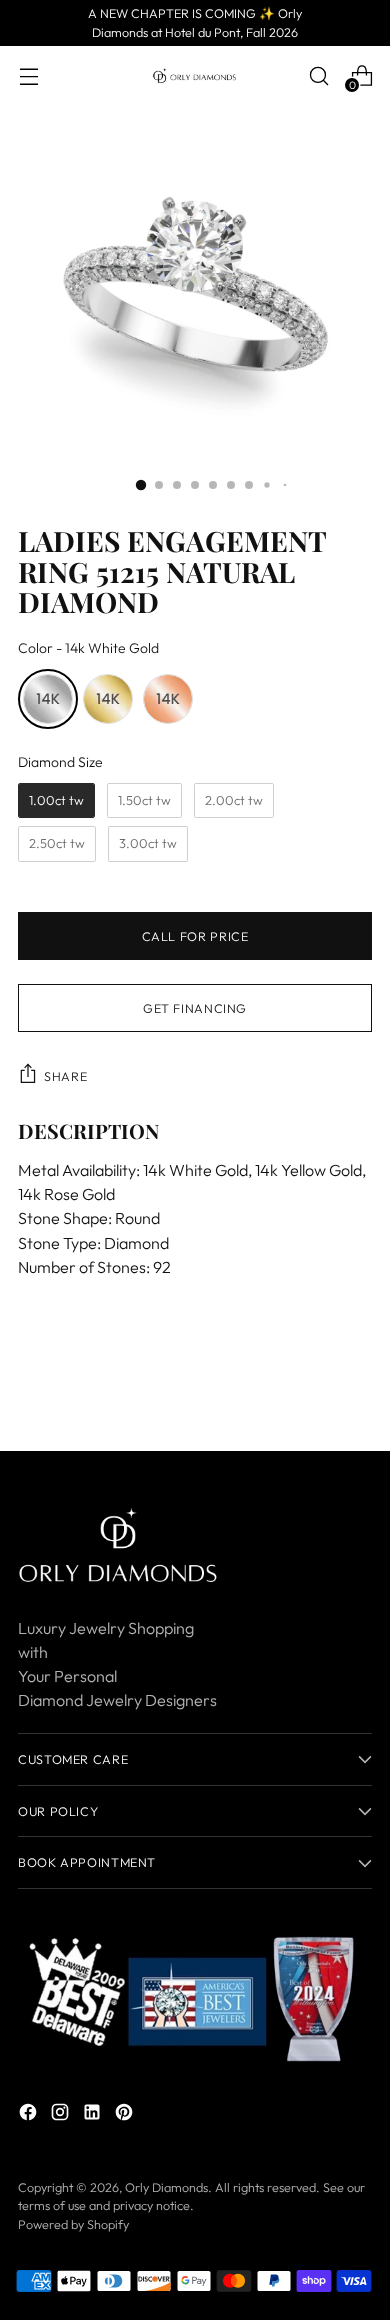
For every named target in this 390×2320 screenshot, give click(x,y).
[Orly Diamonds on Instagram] (62, 2115)
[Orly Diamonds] (195, 76)
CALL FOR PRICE (195, 936)
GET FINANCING (195, 1008)
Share (65, 1076)
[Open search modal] (318, 75)
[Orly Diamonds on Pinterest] (126, 2115)
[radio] (48, 699)
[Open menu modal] (28, 75)
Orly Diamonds (166, 2187)
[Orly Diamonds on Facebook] (30, 2115)
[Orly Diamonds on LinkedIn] (94, 2115)
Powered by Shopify (73, 2224)
